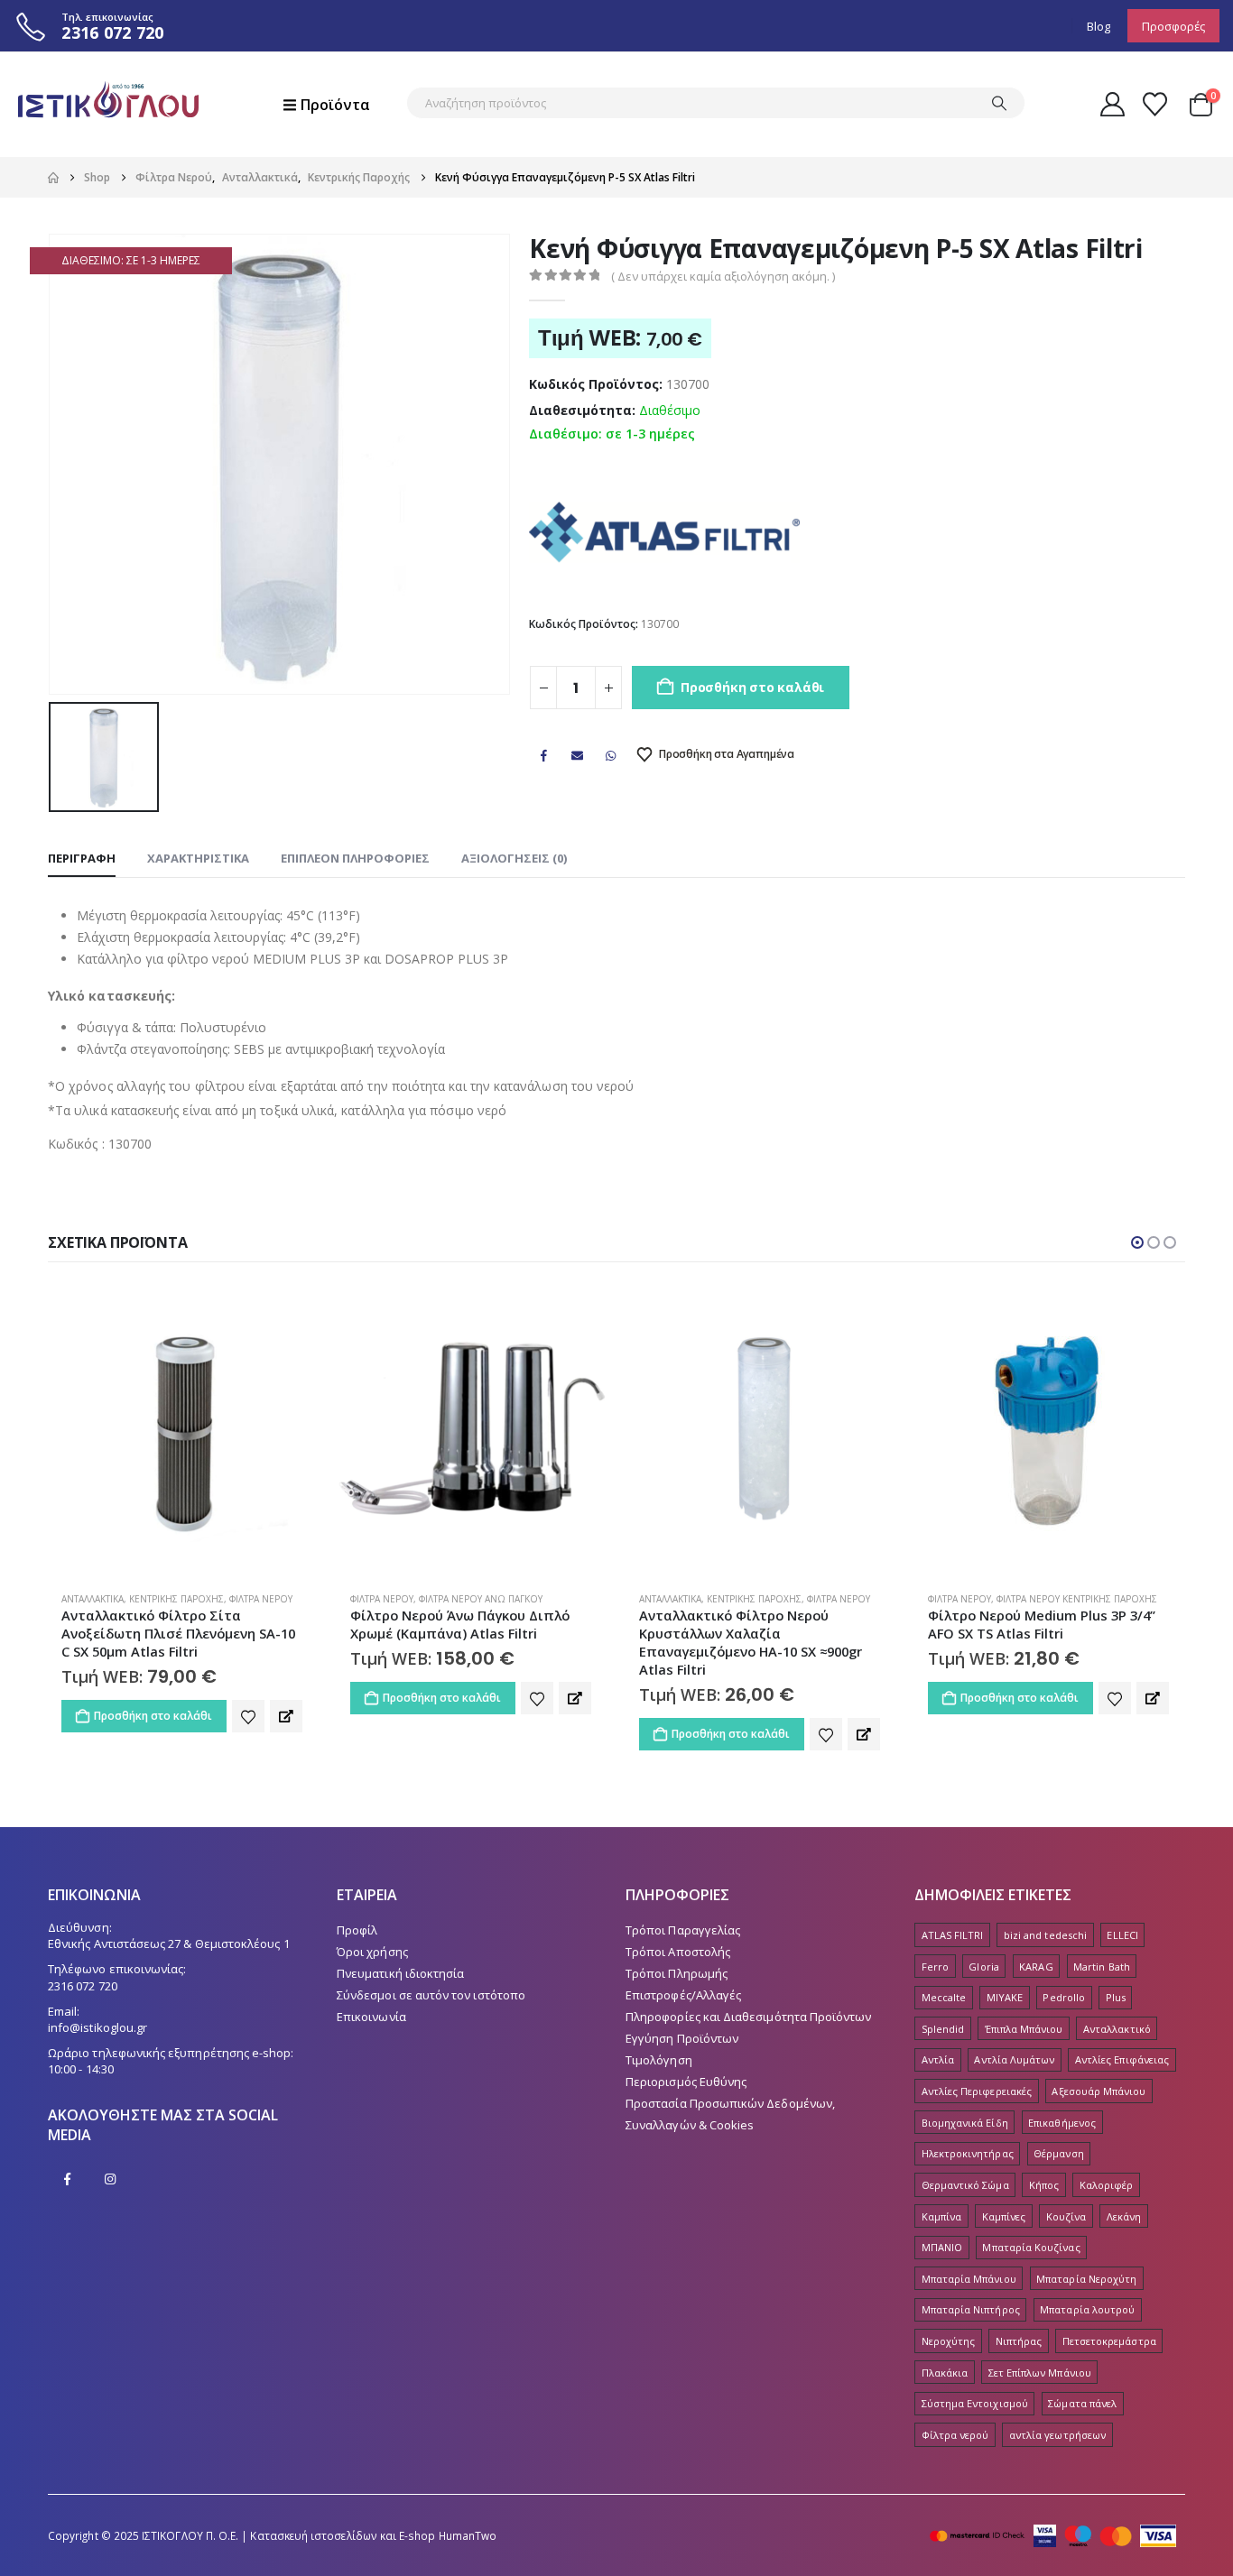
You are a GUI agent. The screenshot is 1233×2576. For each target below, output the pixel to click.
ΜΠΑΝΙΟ (942, 2247)
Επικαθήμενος (1062, 2123)
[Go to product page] (183, 1428)
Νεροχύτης (949, 2341)
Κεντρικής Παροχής (176, 1599)
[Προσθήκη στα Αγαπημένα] (248, 1716)
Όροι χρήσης (372, 1952)
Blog (1099, 26)
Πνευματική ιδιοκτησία (400, 1973)
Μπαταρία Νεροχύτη (1086, 2279)
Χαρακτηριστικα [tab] (198, 858)
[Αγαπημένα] (1155, 104)
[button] (1137, 1242)
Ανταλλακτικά (93, 1599)
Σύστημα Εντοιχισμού (975, 2403)
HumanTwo (468, 2535)
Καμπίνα (941, 2216)
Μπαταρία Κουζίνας (1031, 2247)
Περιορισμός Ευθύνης (686, 2082)
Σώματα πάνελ (1082, 2403)
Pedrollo (1064, 1997)
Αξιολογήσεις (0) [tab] (514, 858)
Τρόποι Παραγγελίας (683, 1930)
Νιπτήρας (1019, 2341)
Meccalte (944, 1997)
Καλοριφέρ (1107, 2185)
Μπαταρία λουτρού (1087, 2309)
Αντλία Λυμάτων (1014, 2059)
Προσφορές (1173, 26)
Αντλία (938, 2059)
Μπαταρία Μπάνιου (969, 2279)
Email (578, 755)
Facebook (543, 755)
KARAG (1036, 1967)
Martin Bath (1102, 1967)
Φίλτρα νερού (955, 2435)
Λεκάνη (1124, 2216)
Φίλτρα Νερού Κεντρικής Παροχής (1077, 1599)
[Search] (999, 103)
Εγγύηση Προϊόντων (682, 2038)
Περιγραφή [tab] (82, 858)
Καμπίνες (1004, 2216)
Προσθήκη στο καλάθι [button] (153, 1716)
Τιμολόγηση (659, 2060)
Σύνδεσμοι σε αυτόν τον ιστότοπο (431, 1995)
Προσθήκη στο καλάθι (752, 687)
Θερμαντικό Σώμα (965, 2185)
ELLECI (1122, 1935)
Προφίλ (357, 1930)
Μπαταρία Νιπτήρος (971, 2309)
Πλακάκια (945, 2373)
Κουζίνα (1066, 2216)
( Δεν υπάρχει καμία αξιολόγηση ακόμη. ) (723, 276)
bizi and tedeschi (1045, 1935)
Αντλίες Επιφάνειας (1122, 2059)
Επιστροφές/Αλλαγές (683, 1995)
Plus (1116, 1997)
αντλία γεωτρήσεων (1057, 2435)
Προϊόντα (335, 105)
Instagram (110, 2179)
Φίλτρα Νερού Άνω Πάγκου (481, 1599)
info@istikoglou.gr (97, 2027)
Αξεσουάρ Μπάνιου (1099, 2091)
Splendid (943, 2029)
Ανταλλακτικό (1117, 2029)
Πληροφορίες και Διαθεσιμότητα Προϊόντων (749, 2017)
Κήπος (1044, 2185)
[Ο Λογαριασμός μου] (1112, 104)
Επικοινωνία (371, 2017)
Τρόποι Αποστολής (678, 1952)
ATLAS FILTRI (953, 1935)
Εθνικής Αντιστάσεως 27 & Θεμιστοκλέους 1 (169, 1944)
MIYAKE (1005, 1997)
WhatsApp (611, 755)
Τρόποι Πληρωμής (677, 1973)
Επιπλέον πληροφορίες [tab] (355, 858)
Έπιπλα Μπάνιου (1024, 2029)
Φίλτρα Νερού (261, 1599)
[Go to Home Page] (53, 178)
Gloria (983, 1967)
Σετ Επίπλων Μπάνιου (1040, 2373)
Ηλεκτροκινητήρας (968, 2153)
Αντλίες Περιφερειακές (977, 2091)
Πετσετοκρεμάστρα (1109, 2341)
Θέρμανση (1059, 2153)
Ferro (935, 1967)
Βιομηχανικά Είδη (965, 2123)
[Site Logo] (108, 104)
